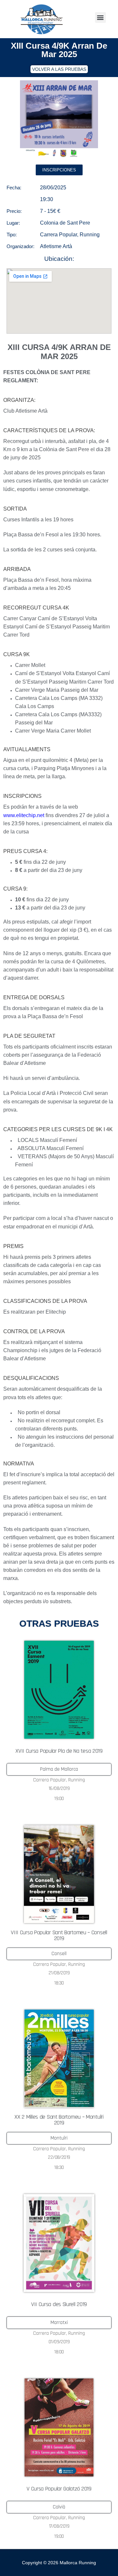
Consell (59, 1954)
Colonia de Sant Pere (65, 223)
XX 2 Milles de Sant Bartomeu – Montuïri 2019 (59, 2120)
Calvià (59, 2507)
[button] (100, 17)
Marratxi (59, 2323)
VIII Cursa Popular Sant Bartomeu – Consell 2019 (59, 1935)
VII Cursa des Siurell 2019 (59, 2304)
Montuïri (59, 2138)
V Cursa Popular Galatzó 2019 (59, 2489)
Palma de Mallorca (59, 1769)
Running (90, 235)
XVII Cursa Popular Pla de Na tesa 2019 (59, 1751)
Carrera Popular (59, 235)
